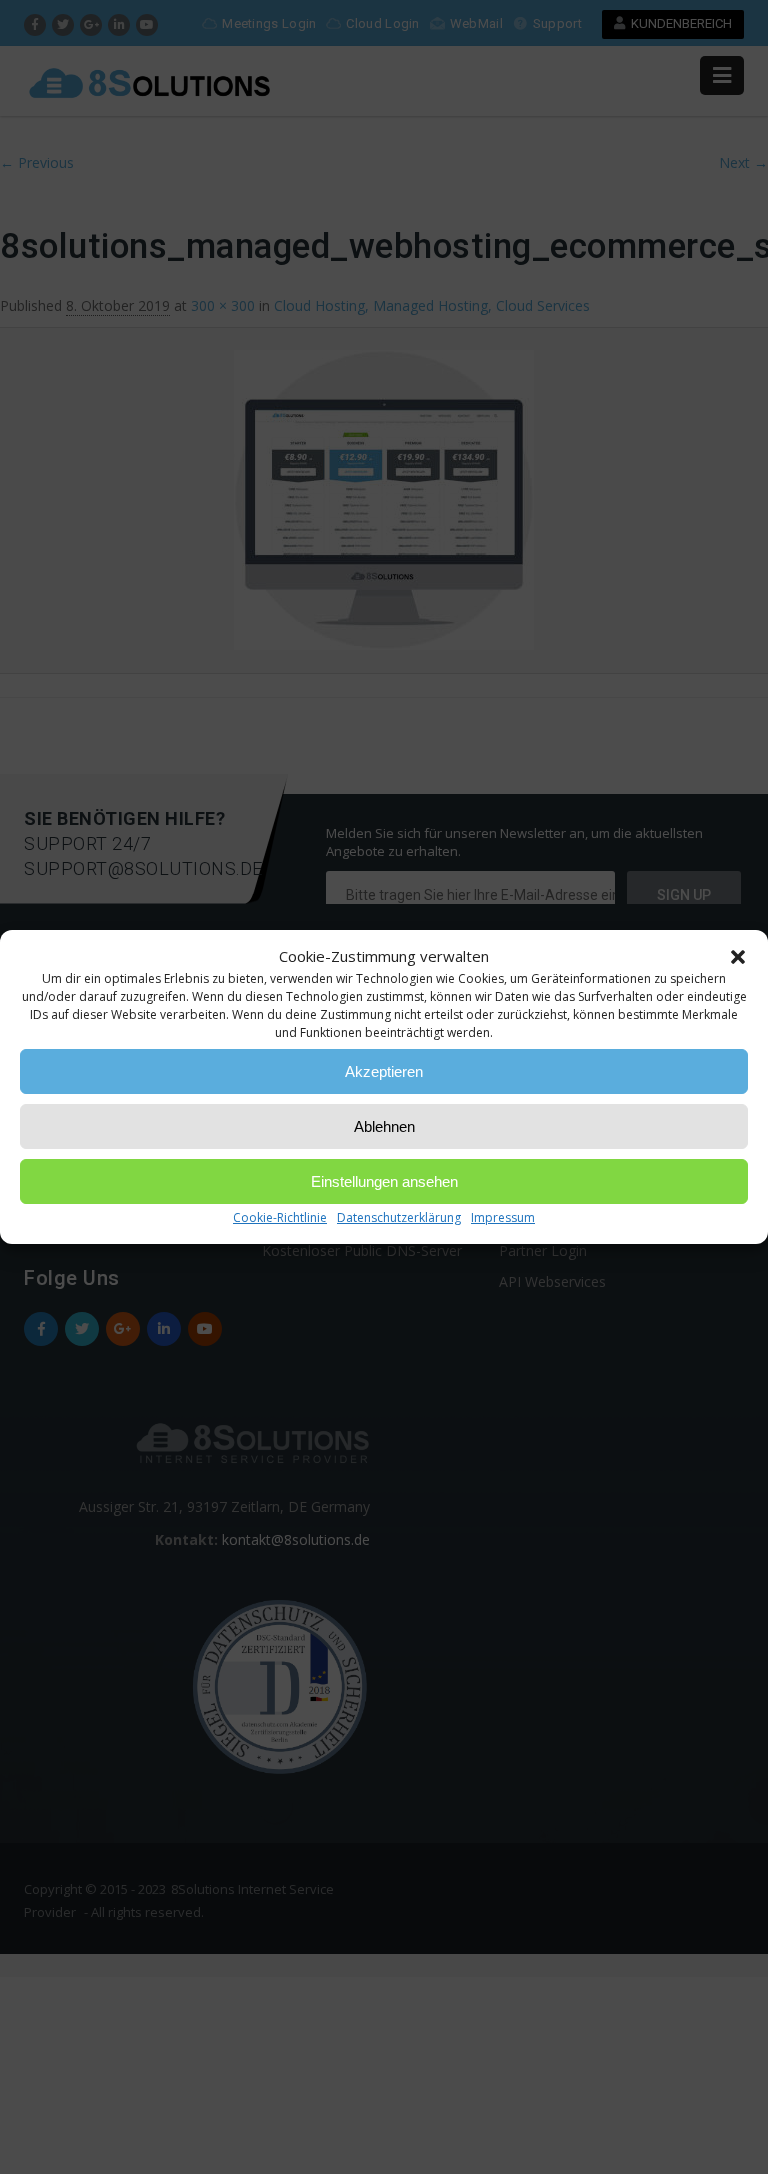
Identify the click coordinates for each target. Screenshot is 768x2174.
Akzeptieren (384, 1071)
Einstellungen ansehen (384, 1181)
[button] (738, 957)
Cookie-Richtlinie (280, 1217)
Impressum (503, 1217)
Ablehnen (384, 1126)
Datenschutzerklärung (399, 1217)
